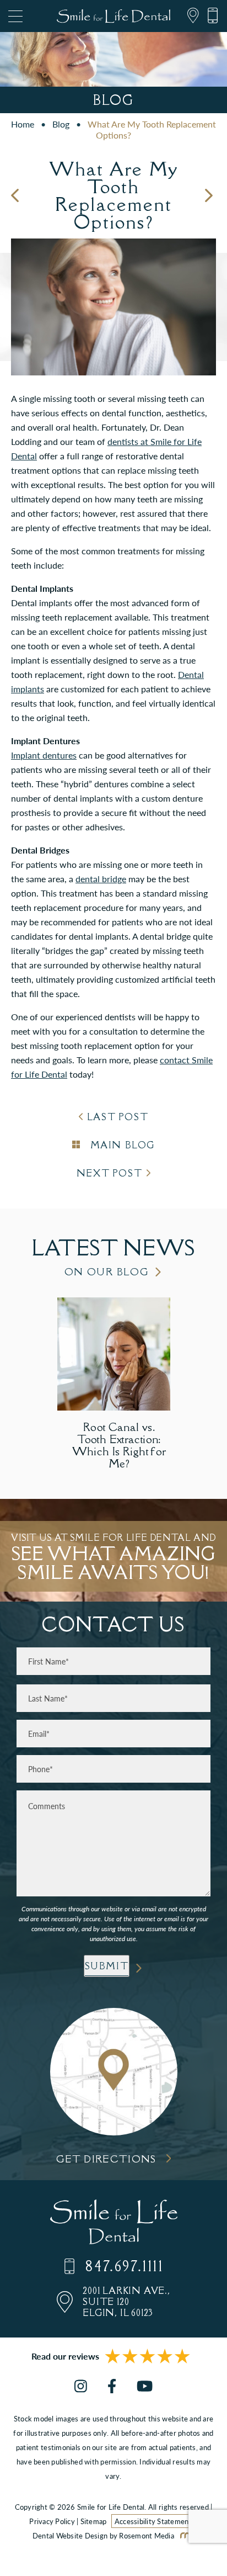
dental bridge (101, 879)
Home (23, 124)
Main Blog (121, 1145)
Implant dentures (44, 755)
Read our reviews (65, 2356)
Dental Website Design (70, 2535)
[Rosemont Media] (185, 2535)
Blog (61, 124)
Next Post (109, 1173)
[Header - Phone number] (209, 16)
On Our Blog (107, 1272)
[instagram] (81, 2387)
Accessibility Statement (153, 2521)
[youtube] (145, 2387)
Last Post (118, 1117)
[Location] (189, 16)
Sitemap (94, 2521)
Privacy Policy (52, 2521)
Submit (107, 1966)
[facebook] (112, 2387)
